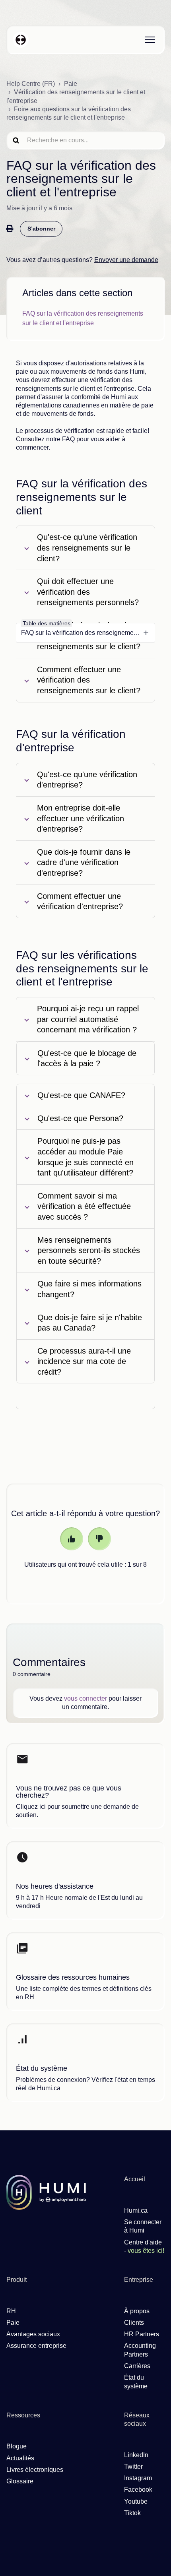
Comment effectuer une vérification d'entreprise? (80, 901)
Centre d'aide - (144, 2246)
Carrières (137, 2366)
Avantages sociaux (33, 2334)
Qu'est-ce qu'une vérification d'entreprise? (87, 780)
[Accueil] (21, 40)
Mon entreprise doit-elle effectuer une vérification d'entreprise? (81, 818)
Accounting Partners (140, 2350)
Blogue (17, 2446)
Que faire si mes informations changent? (89, 1289)
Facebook (138, 2490)
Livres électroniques (35, 2470)
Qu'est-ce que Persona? (80, 1118)
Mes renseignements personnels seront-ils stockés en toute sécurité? (89, 1250)
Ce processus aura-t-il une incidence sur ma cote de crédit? (84, 1361)
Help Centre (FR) (31, 84)
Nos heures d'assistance (55, 1886)
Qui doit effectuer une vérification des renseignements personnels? (88, 592)
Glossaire (20, 2481)
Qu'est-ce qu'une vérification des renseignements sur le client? (87, 548)
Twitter (133, 2466)
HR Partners (142, 2334)
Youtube (136, 2501)
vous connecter (85, 1698)
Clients (134, 2323)
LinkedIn (136, 2455)
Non (99, 1539)
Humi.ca (136, 2210)
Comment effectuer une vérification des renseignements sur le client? (89, 680)
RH (11, 2311)
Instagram (138, 2478)
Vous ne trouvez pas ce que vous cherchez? (69, 1792)
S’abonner (41, 229)
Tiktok (132, 2513)
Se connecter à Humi (143, 2226)
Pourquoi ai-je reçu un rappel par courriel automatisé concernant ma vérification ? (88, 1019)
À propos (137, 2311)
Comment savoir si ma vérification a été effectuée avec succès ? (84, 1206)
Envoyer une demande (126, 260)
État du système (42, 2068)
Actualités (20, 2458)
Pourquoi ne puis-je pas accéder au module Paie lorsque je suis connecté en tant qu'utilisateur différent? (85, 1157)
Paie (71, 84)
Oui (72, 1539)
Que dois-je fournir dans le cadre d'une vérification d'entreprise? (84, 862)
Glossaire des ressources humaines (73, 1977)
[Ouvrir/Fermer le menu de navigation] (150, 40)
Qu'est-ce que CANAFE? (81, 1095)
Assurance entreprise (36, 2346)
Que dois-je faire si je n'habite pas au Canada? (90, 1323)
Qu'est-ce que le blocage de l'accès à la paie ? (87, 1058)
